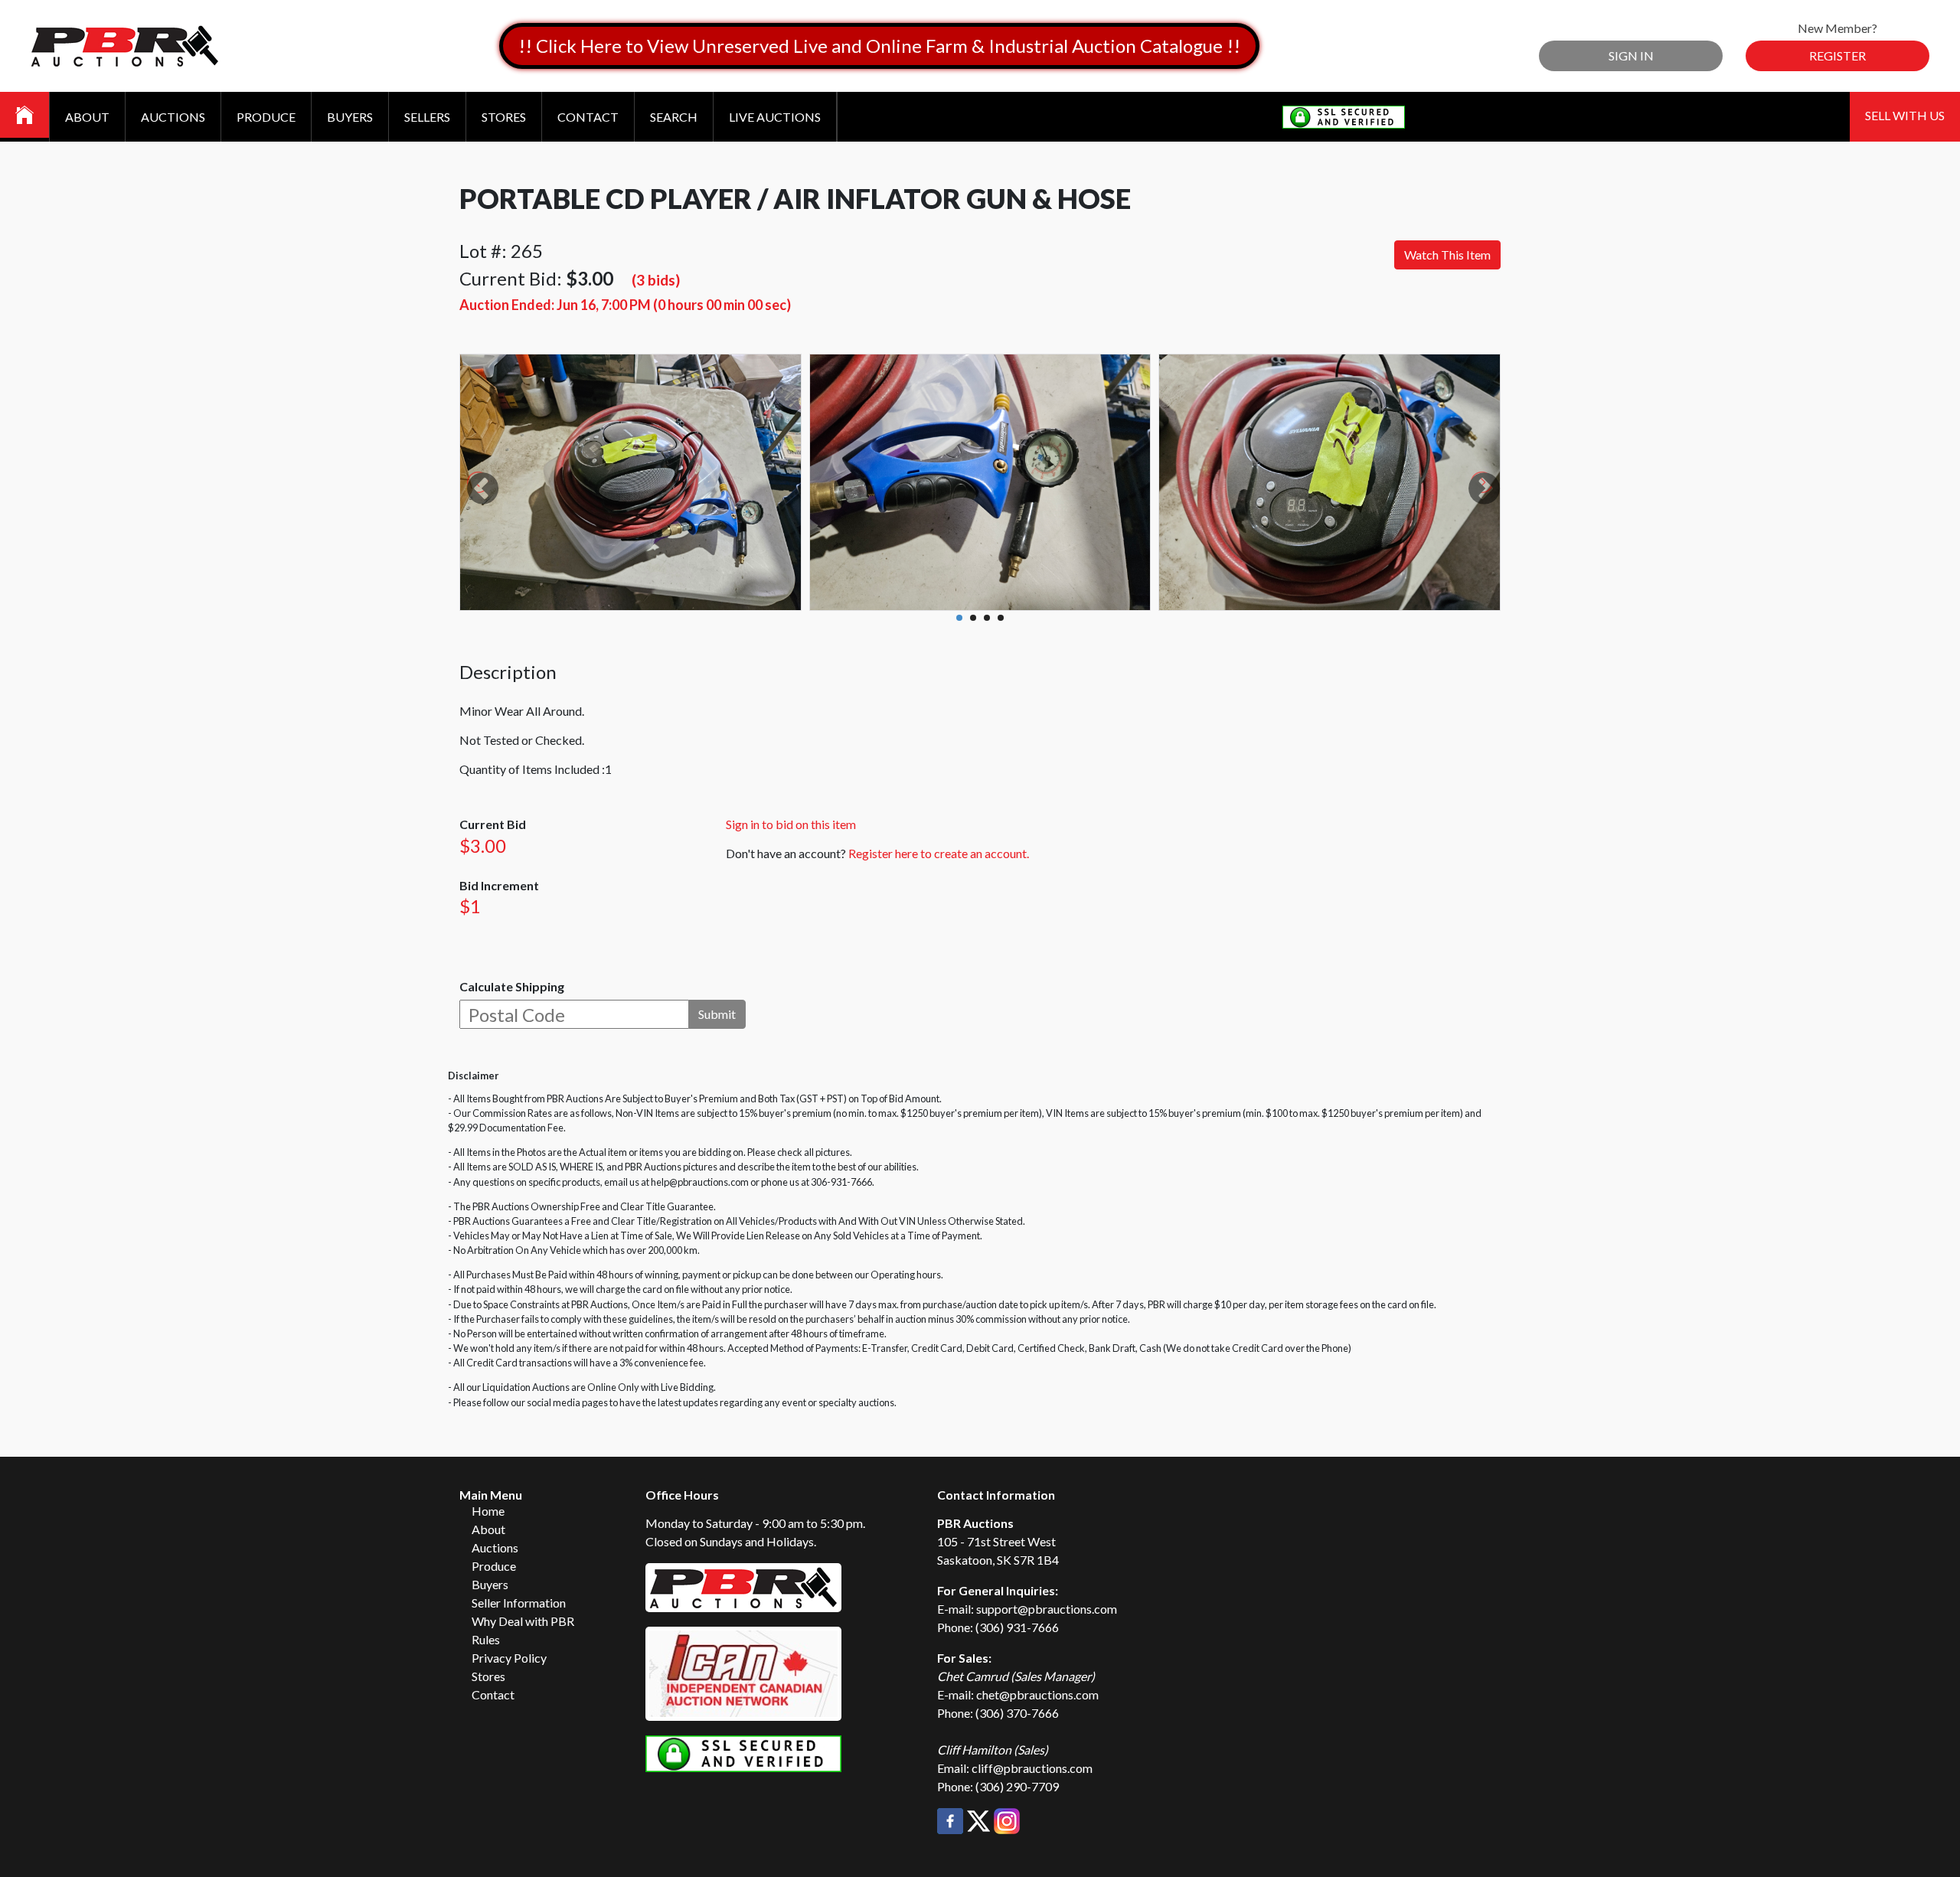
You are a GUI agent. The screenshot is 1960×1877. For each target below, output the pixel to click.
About (87, 117)
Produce (266, 117)
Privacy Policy (509, 1658)
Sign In (1631, 55)
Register (1837, 55)
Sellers (427, 117)
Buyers (350, 117)
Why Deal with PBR (523, 1621)
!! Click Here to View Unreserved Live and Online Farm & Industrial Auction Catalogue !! (879, 46)
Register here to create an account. (939, 853)
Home (488, 1511)
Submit (717, 1014)
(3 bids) (656, 280)
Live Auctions (775, 117)
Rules (486, 1639)
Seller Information (519, 1603)
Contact (588, 117)
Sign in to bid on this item (791, 824)
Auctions (173, 117)
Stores (504, 117)
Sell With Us (1905, 115)
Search (674, 117)
